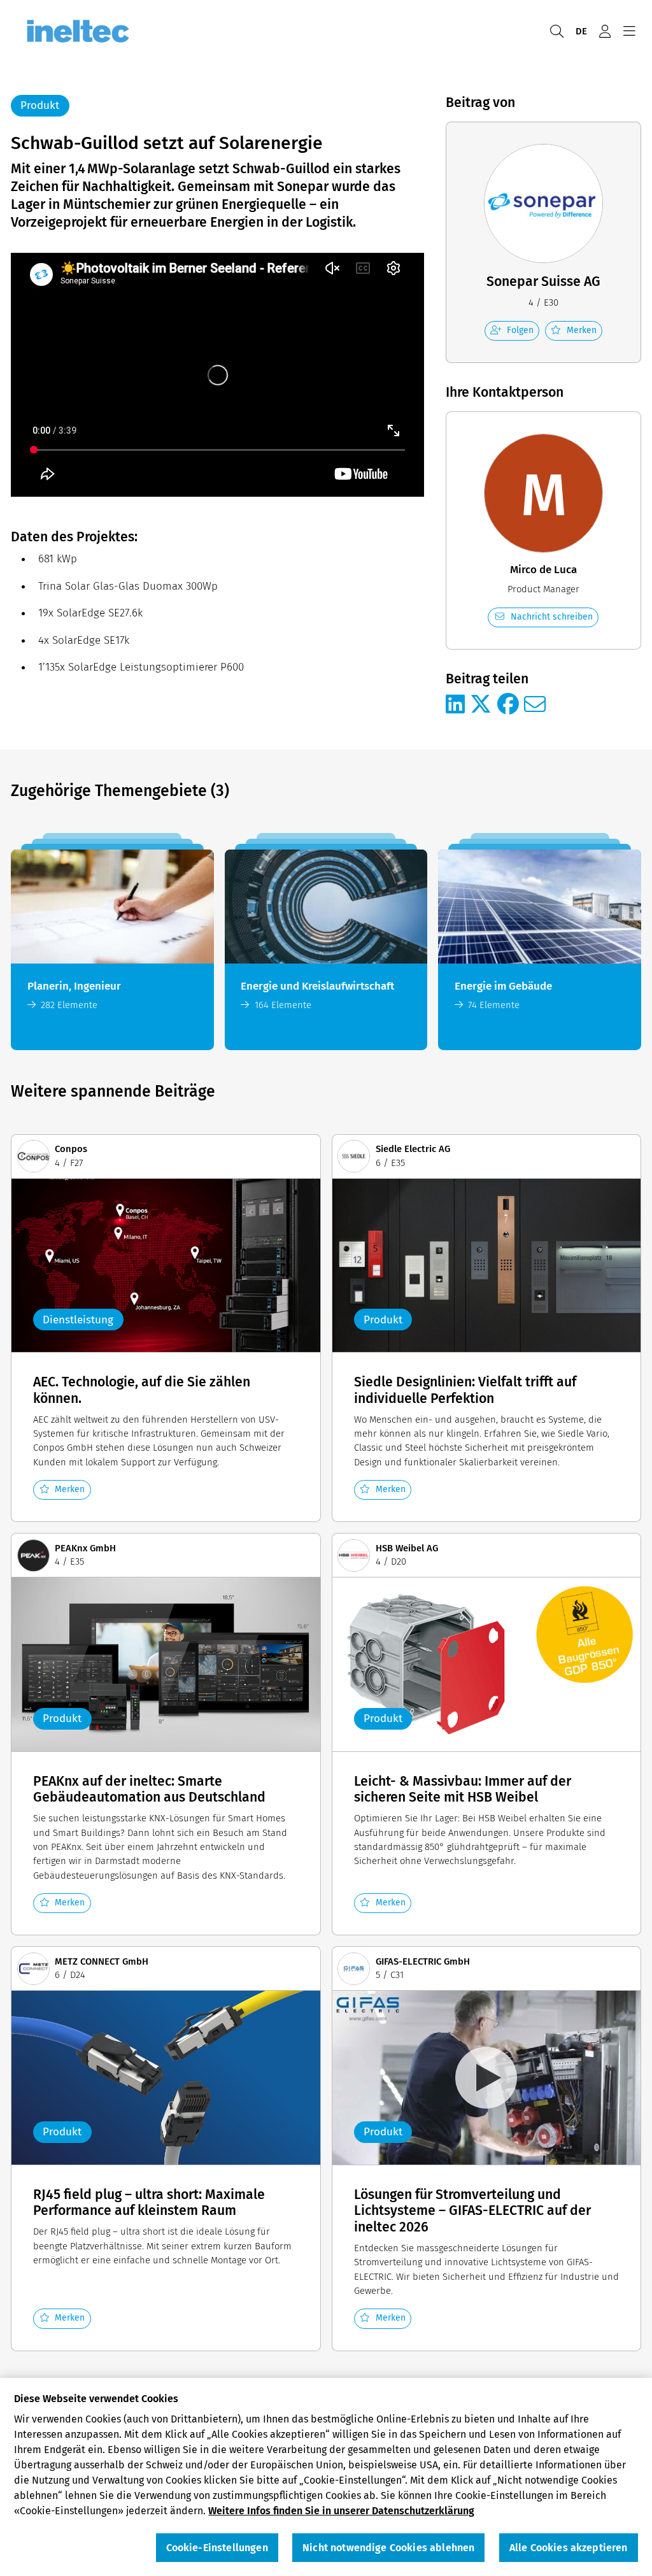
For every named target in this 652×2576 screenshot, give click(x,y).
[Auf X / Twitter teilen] (481, 705)
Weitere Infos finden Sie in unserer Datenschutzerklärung (341, 2511)
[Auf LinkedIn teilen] (455, 705)
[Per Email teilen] (535, 705)
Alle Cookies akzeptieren (569, 2548)
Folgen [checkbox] (520, 330)
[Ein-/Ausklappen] (629, 32)
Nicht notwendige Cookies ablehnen (388, 2548)
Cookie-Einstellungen (217, 2548)
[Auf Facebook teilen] (508, 705)
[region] (326, 2477)
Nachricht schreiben (552, 617)
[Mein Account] (605, 32)
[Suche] (556, 32)
